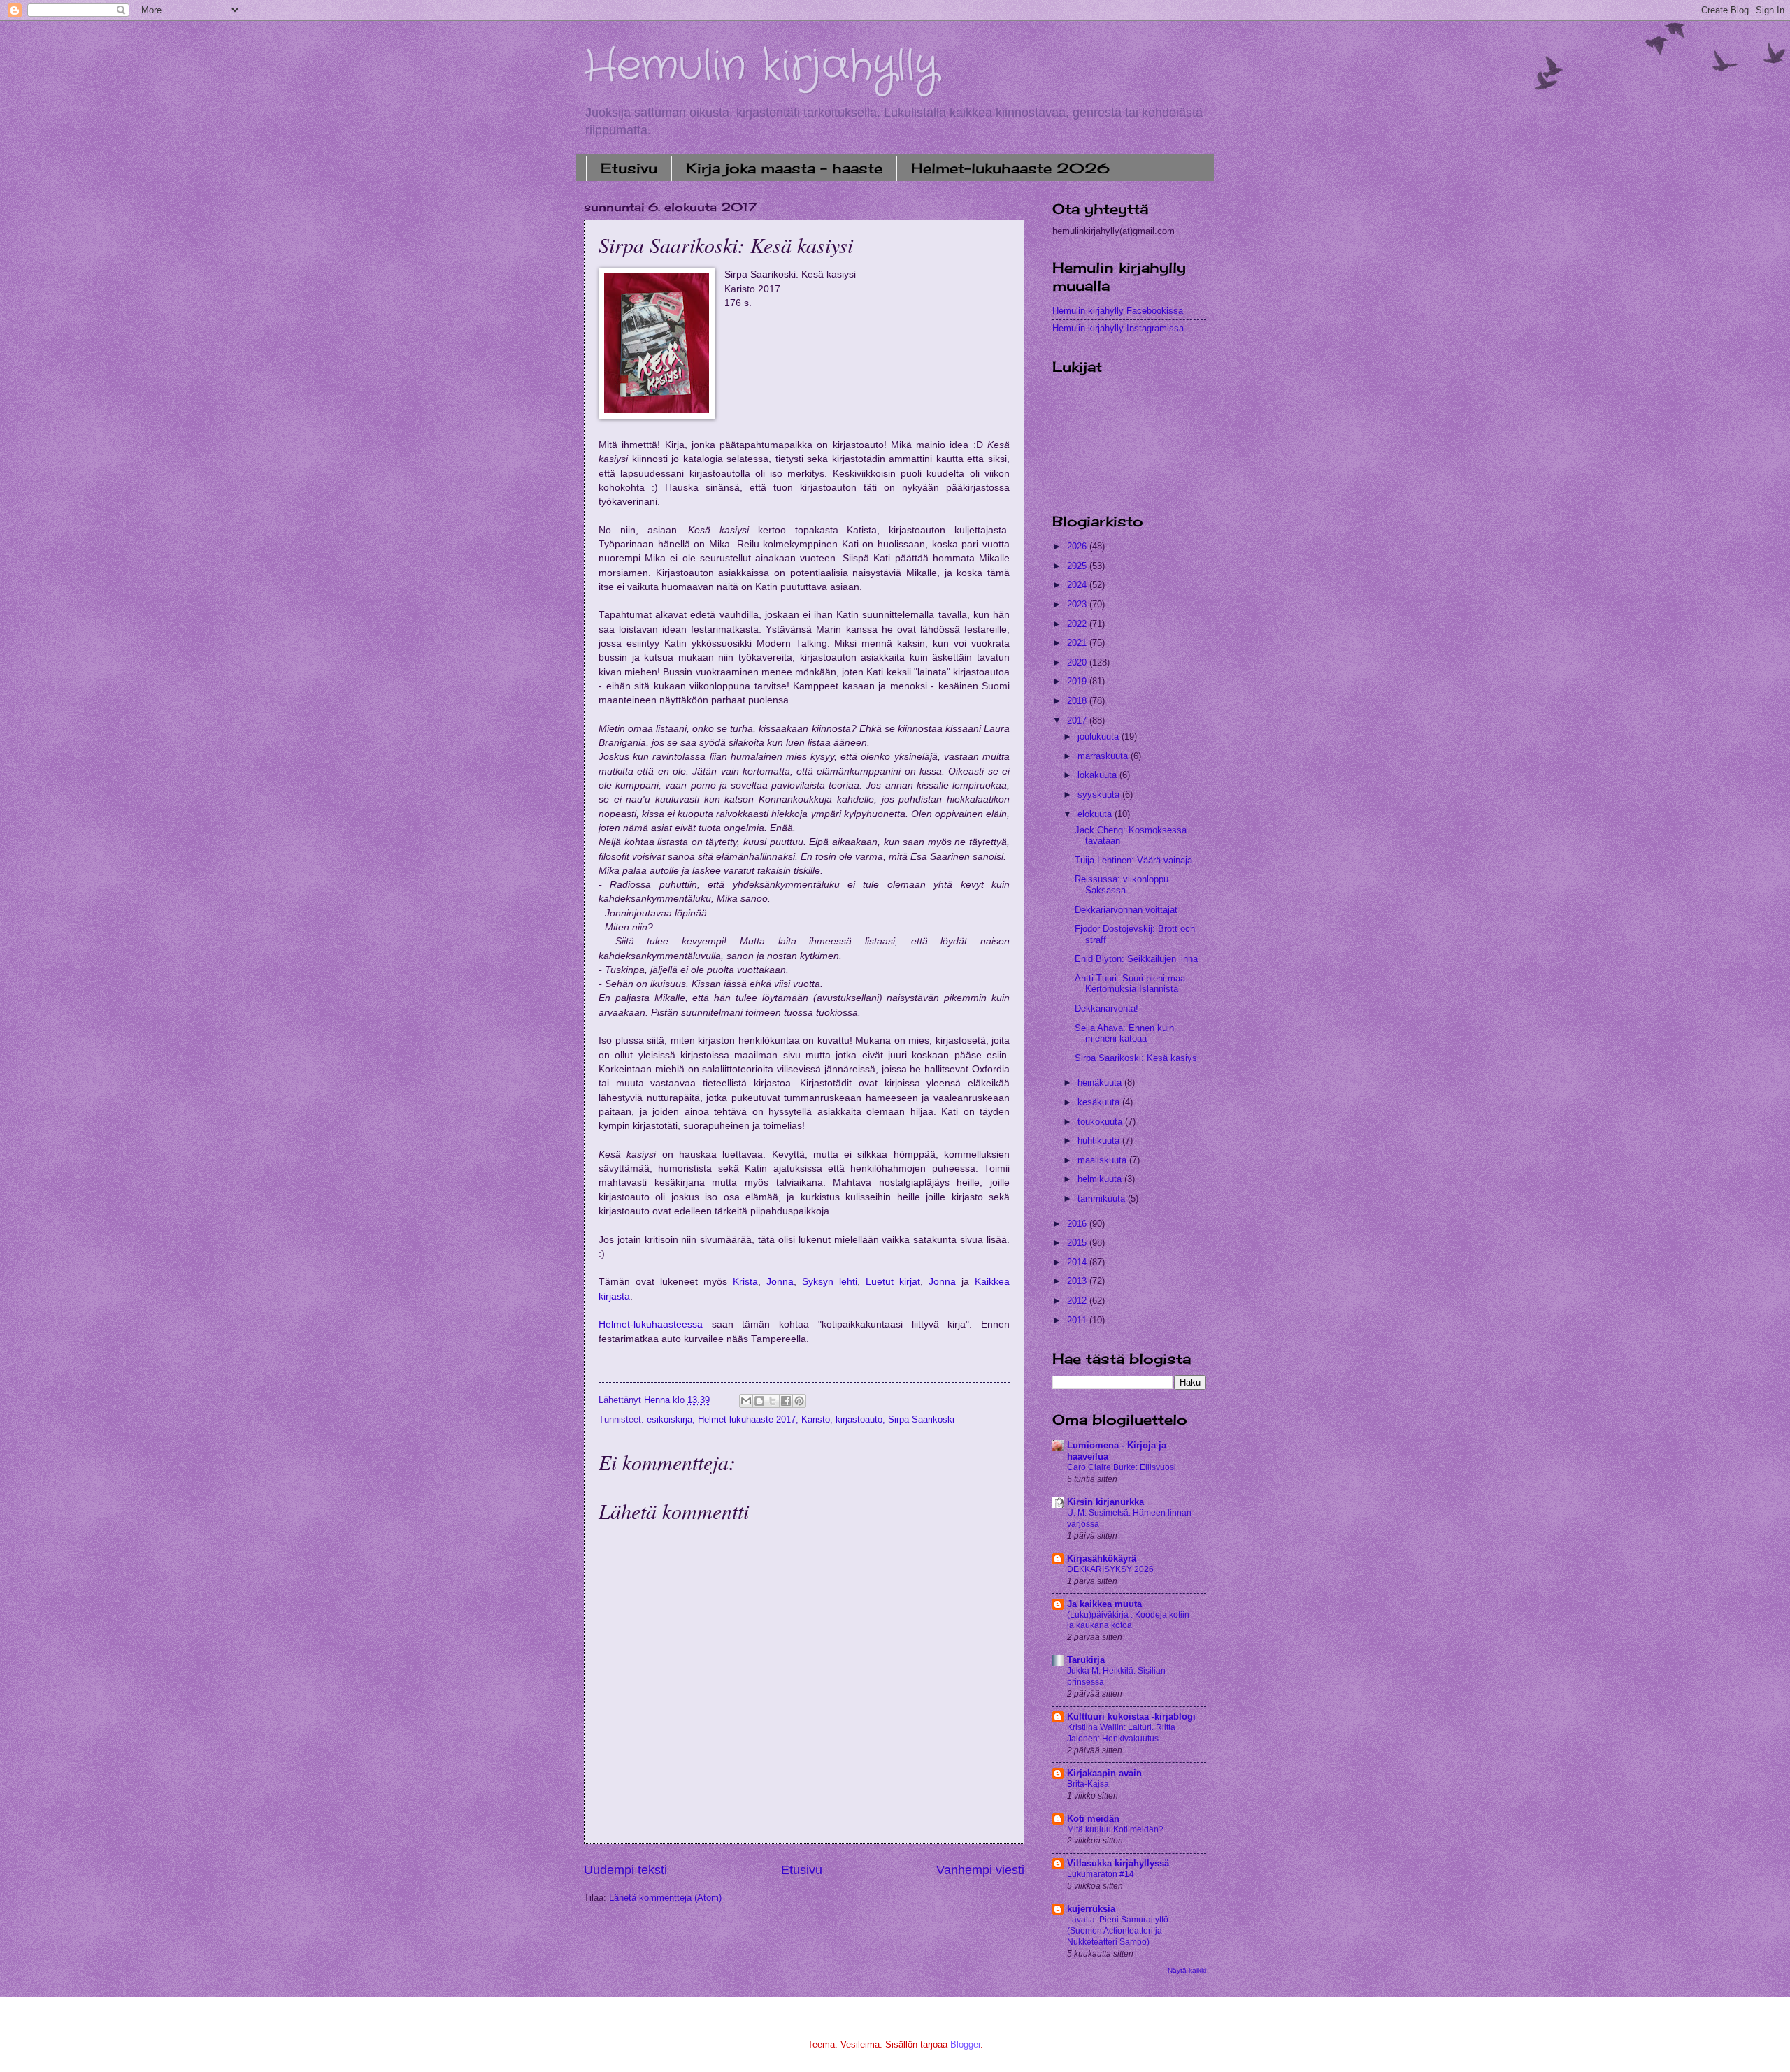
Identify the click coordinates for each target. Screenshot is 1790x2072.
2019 (1078, 681)
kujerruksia (1091, 1909)
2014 (1078, 1262)
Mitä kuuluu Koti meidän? (1115, 1829)
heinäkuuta (1101, 1082)
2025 (1078, 566)
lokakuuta (1098, 775)
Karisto (816, 1419)
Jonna (780, 1282)
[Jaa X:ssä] (773, 1401)
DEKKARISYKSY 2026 (1110, 1569)
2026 (1078, 546)
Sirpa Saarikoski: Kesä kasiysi (1137, 1058)
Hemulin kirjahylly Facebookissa (1118, 311)
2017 (1078, 720)
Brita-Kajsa (1088, 1784)
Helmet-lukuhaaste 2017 (747, 1419)
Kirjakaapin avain (1104, 1773)
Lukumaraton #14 (1101, 1874)
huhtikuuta (1100, 1141)
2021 (1078, 643)
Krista (745, 1282)
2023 (1078, 604)
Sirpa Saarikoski (921, 1419)
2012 (1078, 1301)
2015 (1078, 1243)
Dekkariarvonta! (1107, 1008)
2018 (1078, 701)
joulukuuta (1100, 736)
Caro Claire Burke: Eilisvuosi (1122, 1467)
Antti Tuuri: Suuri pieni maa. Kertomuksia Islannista (1131, 984)
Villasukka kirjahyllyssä (1118, 1863)
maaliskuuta (1103, 1160)
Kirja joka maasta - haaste (784, 168)
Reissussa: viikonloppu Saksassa (1122, 884)
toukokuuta (1101, 1122)
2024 (1078, 585)
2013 (1078, 1281)
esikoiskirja (670, 1419)
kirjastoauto (859, 1419)
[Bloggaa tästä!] (759, 1401)
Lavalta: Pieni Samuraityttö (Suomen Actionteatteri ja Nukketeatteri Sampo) (1118, 1931)
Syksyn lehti (830, 1282)
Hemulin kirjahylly (761, 66)
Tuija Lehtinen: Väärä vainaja (1133, 860)
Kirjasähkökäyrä (1102, 1559)
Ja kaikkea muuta (1104, 1604)
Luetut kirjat (893, 1282)
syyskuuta (1100, 794)
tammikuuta (1103, 1199)
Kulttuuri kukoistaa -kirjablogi (1131, 1717)
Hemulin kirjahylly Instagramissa (1118, 328)
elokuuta (1096, 814)
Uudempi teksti (625, 1870)
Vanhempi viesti (980, 1870)
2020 (1078, 662)
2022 (1078, 624)
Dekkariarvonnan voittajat (1126, 910)
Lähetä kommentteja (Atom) (665, 1898)
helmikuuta (1101, 1179)
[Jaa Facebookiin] (786, 1401)
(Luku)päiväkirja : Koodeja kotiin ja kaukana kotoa (1128, 1620)
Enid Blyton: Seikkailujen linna (1136, 959)
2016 (1078, 1224)
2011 (1078, 1320)
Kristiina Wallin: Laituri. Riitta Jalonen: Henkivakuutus (1121, 1733)
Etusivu (629, 168)
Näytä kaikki (1187, 1970)
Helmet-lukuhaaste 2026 (1010, 168)
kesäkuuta (1100, 1102)
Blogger (965, 2044)
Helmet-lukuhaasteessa (651, 1324)
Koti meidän (1093, 1819)
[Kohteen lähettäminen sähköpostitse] (746, 1401)
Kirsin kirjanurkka (1105, 1502)
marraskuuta (1104, 756)
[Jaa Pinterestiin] (799, 1401)
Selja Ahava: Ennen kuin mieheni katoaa (1124, 1033)
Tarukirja (1086, 1660)
